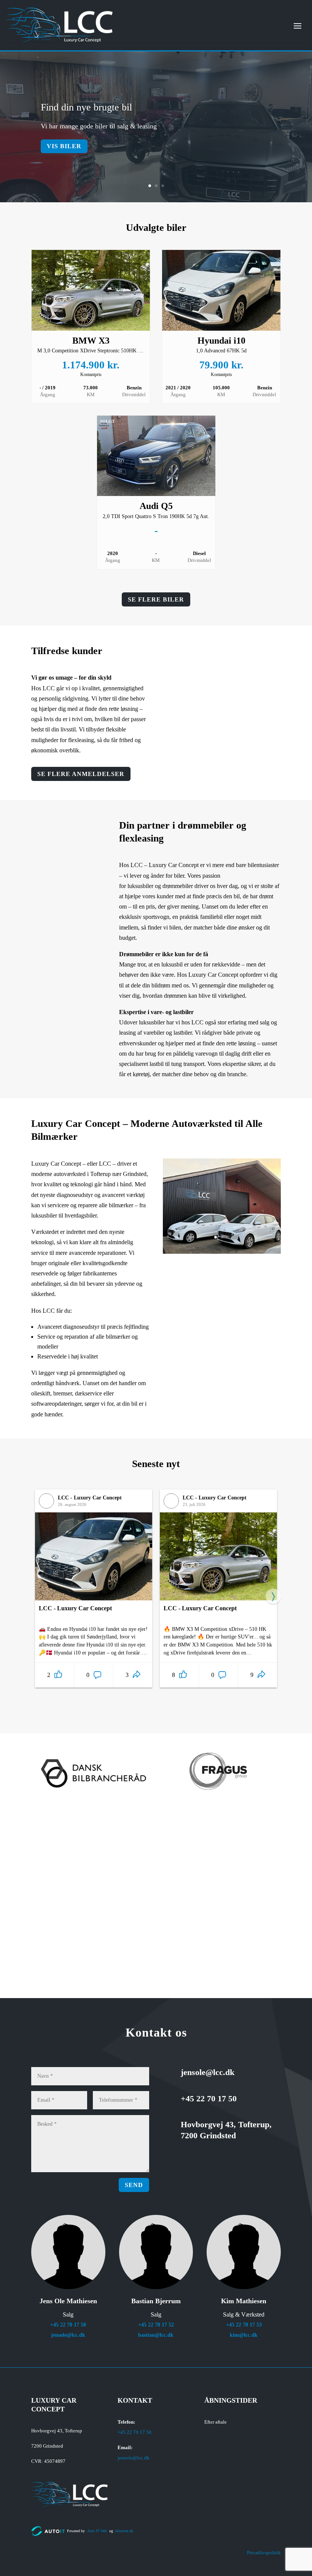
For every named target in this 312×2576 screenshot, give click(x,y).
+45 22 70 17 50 (68, 2325)
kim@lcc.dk (244, 2335)
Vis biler (64, 146)
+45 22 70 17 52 (156, 2325)
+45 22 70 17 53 (244, 2325)
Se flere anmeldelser (81, 774)
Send (134, 2185)
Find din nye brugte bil (86, 107)
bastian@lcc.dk (156, 2335)
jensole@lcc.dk (68, 2335)
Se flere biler (156, 599)
